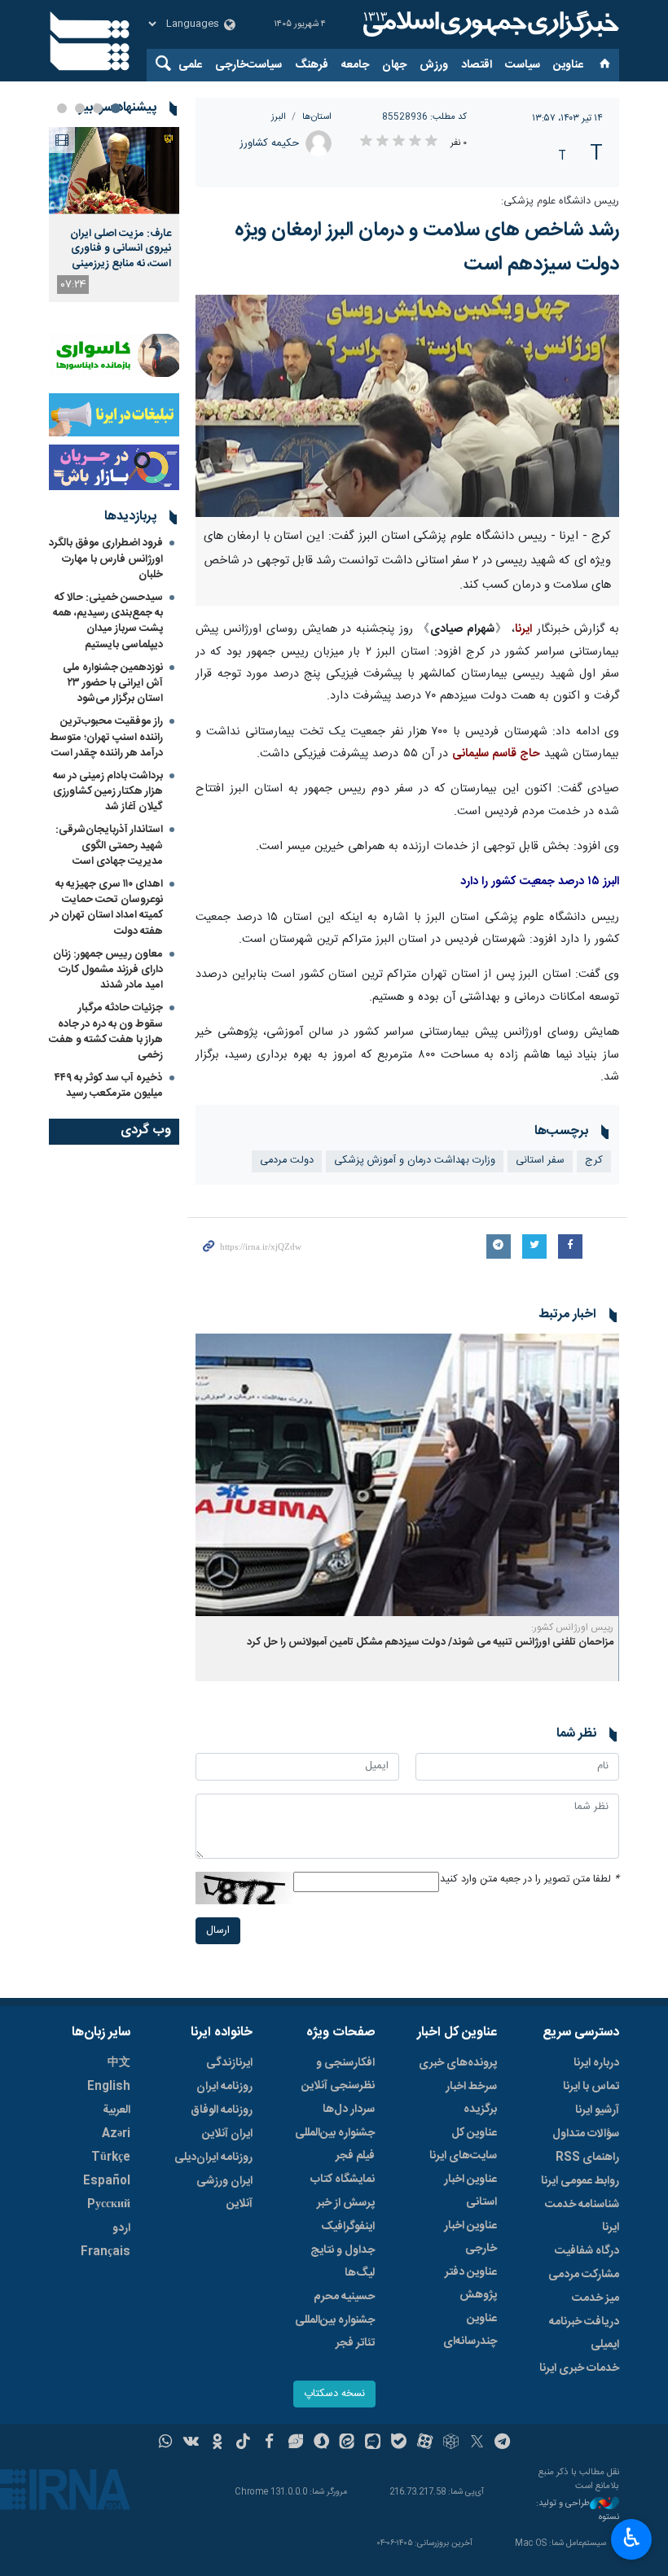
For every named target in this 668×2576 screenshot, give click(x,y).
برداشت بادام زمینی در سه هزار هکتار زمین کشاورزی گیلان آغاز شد (108, 791)
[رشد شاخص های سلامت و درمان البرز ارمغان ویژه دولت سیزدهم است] (407, 406)
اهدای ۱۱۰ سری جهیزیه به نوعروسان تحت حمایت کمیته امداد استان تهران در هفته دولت (107, 908)
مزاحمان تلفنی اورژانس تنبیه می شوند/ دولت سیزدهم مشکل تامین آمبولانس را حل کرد (430, 1643)
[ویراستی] (295, 2443)
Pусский (109, 2205)
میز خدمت (595, 2298)
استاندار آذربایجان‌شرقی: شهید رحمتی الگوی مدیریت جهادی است (109, 845)
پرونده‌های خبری (458, 2063)
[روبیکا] (451, 2443)
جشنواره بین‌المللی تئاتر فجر (335, 2332)
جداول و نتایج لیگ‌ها (343, 2262)
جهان (394, 65)
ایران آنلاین (227, 2134)
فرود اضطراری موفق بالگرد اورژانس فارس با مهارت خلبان (106, 559)
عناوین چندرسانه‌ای (470, 2330)
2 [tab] (98, 108)
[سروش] (321, 2443)
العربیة (116, 2110)
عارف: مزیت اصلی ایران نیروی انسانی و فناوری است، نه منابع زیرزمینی (121, 249)
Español (107, 2181)
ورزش (434, 65)
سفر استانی (540, 1161)
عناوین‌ (568, 65)
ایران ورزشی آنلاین (224, 2193)
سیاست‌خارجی (248, 65)
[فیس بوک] (269, 2443)
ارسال (218, 1931)
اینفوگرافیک (348, 2227)
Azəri (116, 2134)
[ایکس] (477, 2443)
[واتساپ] (166, 2443)
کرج (594, 1161)
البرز (279, 117)
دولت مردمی (287, 1161)
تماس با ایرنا (591, 2087)
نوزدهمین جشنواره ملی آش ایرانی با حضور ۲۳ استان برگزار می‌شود (113, 683)
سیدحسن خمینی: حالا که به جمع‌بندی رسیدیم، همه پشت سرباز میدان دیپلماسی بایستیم (108, 621)
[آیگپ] (373, 2443)
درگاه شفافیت (587, 2251)
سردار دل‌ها (349, 2109)
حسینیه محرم (344, 2297)
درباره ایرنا (596, 2063)
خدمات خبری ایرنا (579, 2368)
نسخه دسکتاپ (334, 2394)
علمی (190, 65)
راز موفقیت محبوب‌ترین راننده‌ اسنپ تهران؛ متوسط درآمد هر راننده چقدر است (106, 737)
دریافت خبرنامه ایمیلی (584, 2333)
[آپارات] (425, 2443)
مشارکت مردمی (584, 2275)
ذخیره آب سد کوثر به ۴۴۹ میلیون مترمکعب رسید (109, 1086)
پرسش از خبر (346, 2203)
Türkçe (111, 2158)
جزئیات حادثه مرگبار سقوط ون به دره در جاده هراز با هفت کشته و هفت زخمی (106, 1032)
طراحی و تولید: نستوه (578, 2510)
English (109, 2087)
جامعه (355, 65)
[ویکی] (191, 2443)
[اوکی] (217, 2443)
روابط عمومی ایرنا (580, 2181)
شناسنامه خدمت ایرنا (582, 2216)
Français (105, 2252)
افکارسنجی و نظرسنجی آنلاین (338, 2074)
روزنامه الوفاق (222, 2110)
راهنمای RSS (587, 2158)
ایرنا (489, 24)
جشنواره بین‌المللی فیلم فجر (335, 2144)
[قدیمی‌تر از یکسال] (407, 1475)
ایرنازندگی (229, 2063)
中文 (119, 2063)
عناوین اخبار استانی (470, 2191)
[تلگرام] (503, 2443)
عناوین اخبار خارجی (470, 2237)
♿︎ (632, 2538)
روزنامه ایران (224, 2087)
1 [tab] (116, 108)
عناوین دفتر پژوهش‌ (471, 2284)
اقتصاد (477, 65)
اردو (121, 2228)
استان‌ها (317, 117)
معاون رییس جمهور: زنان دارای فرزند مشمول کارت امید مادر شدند (108, 970)
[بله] (399, 2443)
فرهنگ (312, 65)
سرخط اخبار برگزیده (471, 2098)
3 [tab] (80, 108)
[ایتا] (347, 2443)
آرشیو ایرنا (597, 2110)
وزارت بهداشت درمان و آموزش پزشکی (415, 1161)
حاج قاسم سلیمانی (496, 754)
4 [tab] (62, 108)
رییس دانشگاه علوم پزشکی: (560, 202)
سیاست (523, 65)
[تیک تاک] (243, 2443)
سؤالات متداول (586, 2134)
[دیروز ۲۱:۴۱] (114, 171)
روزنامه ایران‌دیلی (213, 2158)
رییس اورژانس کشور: (572, 1628)
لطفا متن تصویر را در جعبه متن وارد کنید (530, 1879)
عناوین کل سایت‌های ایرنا (463, 2144)
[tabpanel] (114, 215)
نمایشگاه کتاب (343, 2180)
